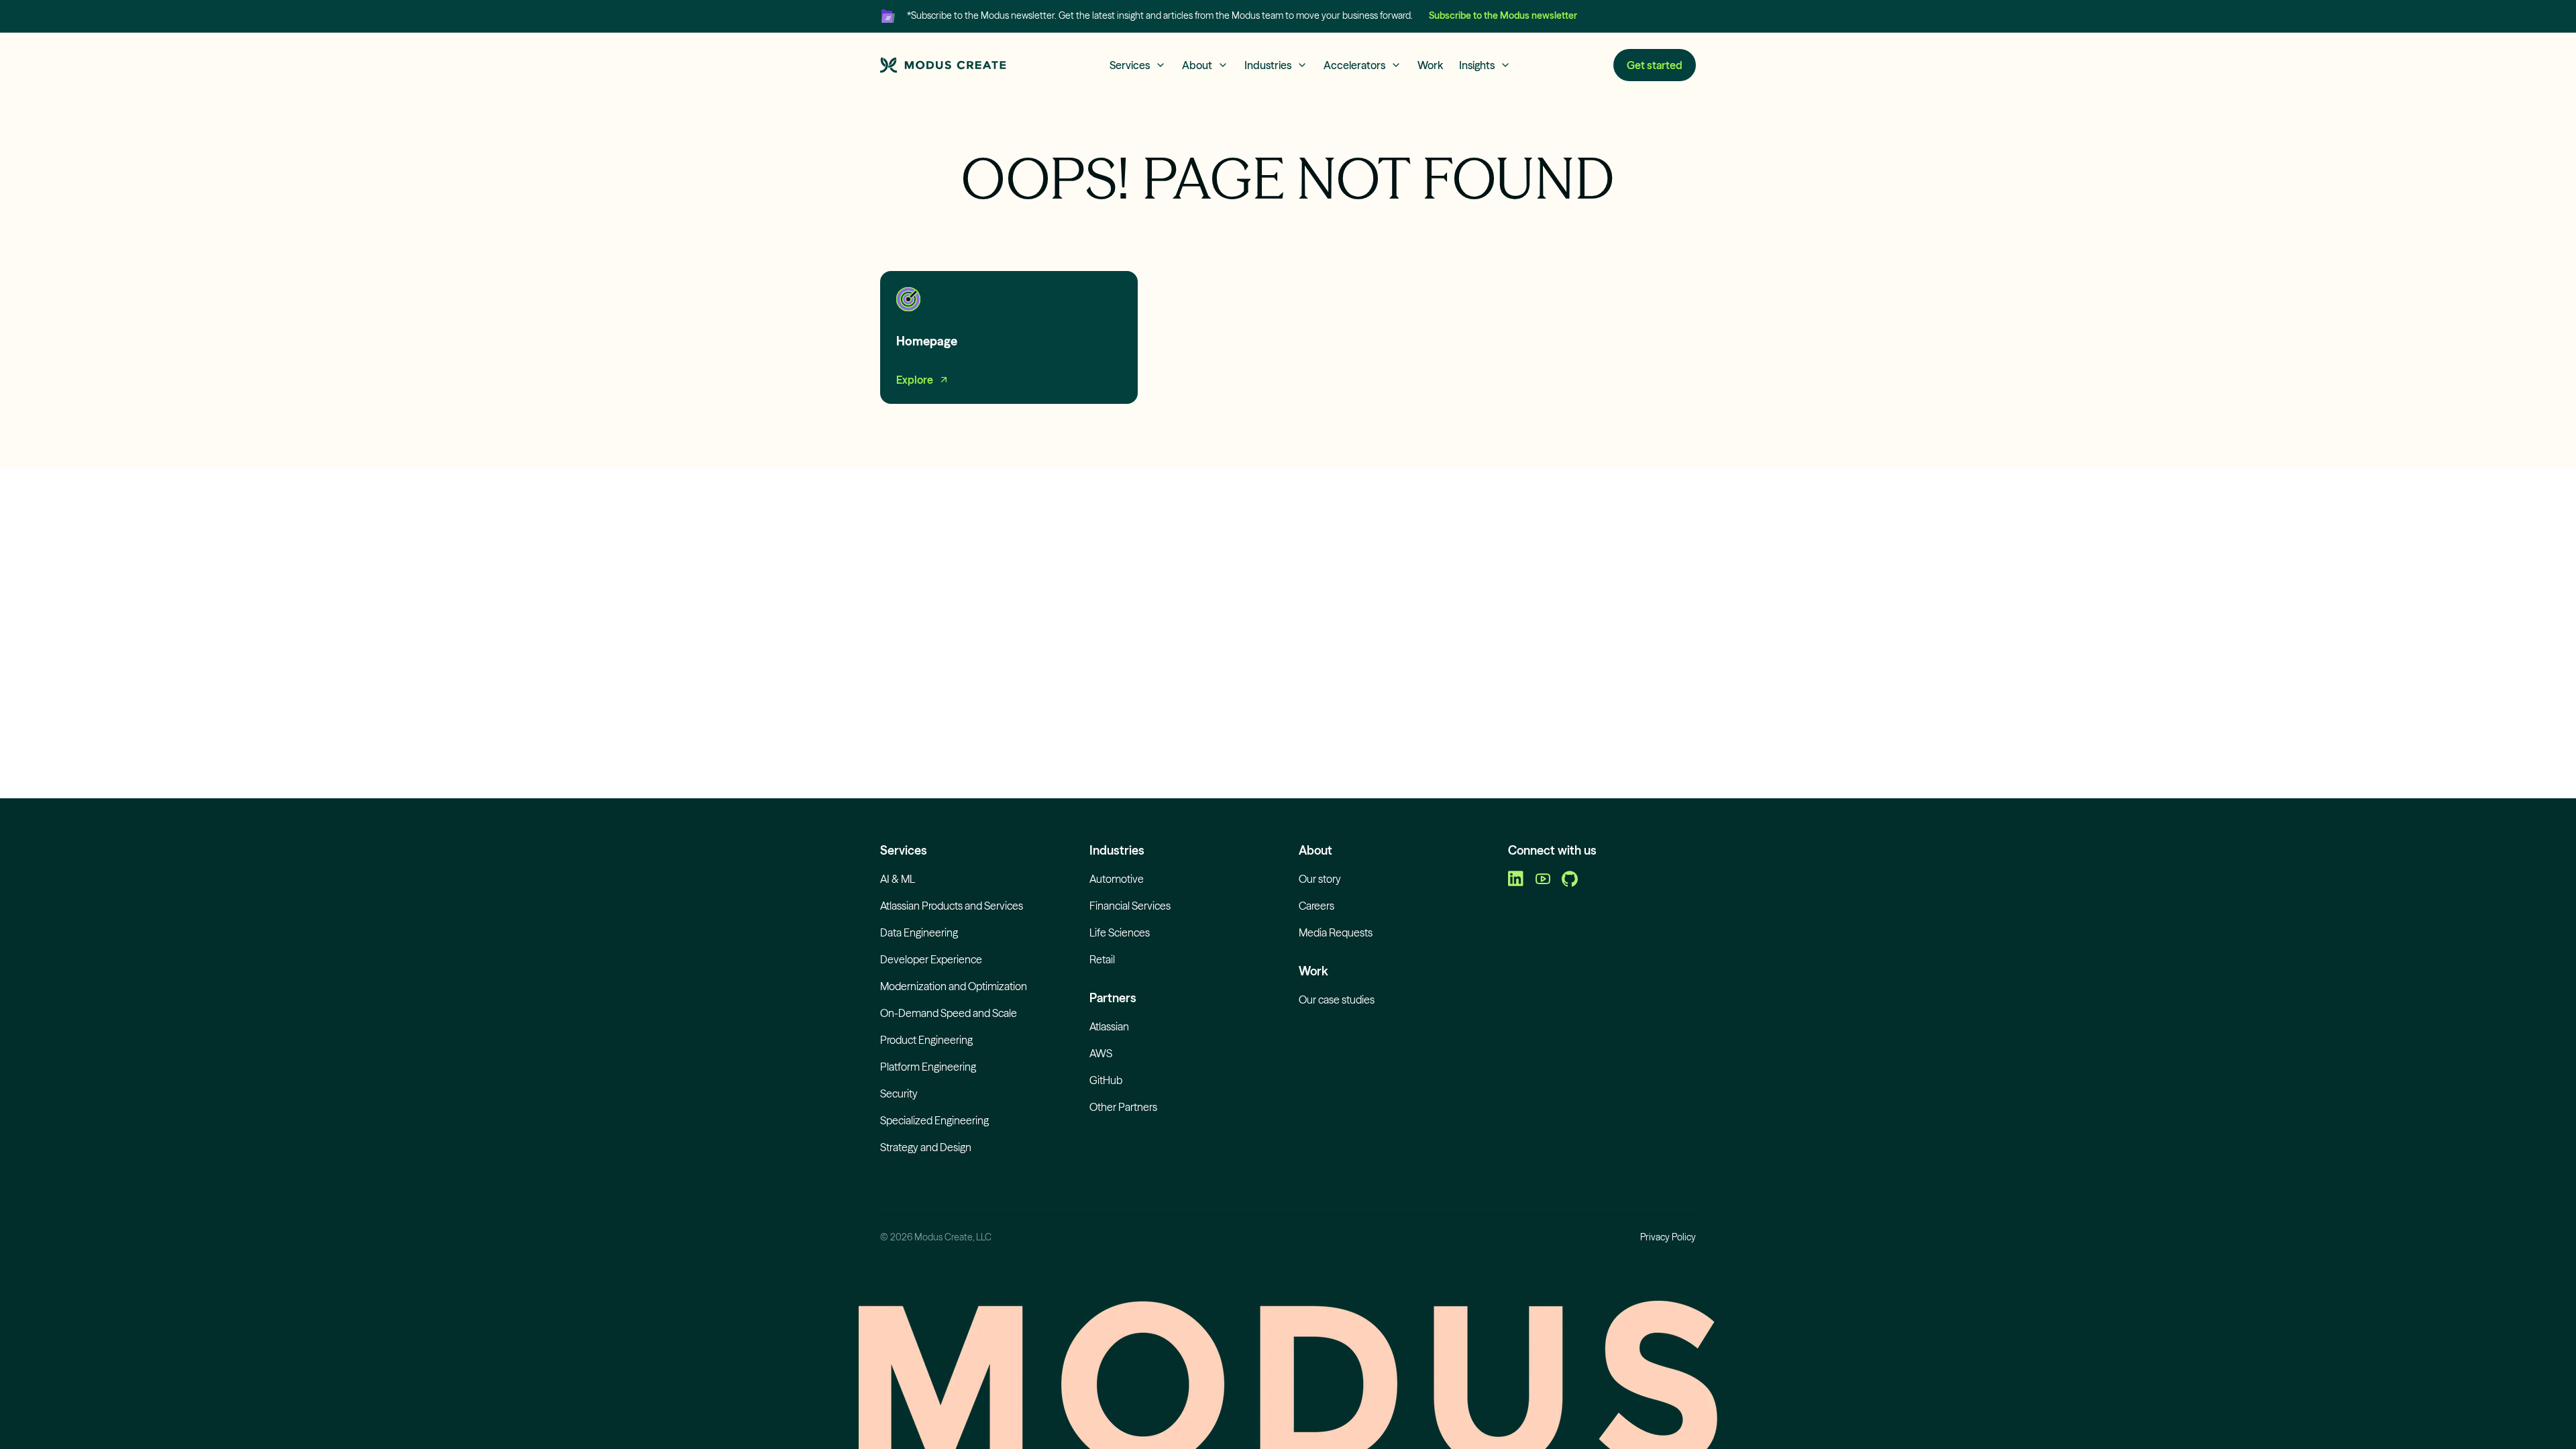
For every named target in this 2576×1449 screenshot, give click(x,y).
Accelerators (1354, 65)
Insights (1477, 65)
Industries (1268, 65)
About (1197, 65)
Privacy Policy (1668, 1237)
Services (1130, 65)
